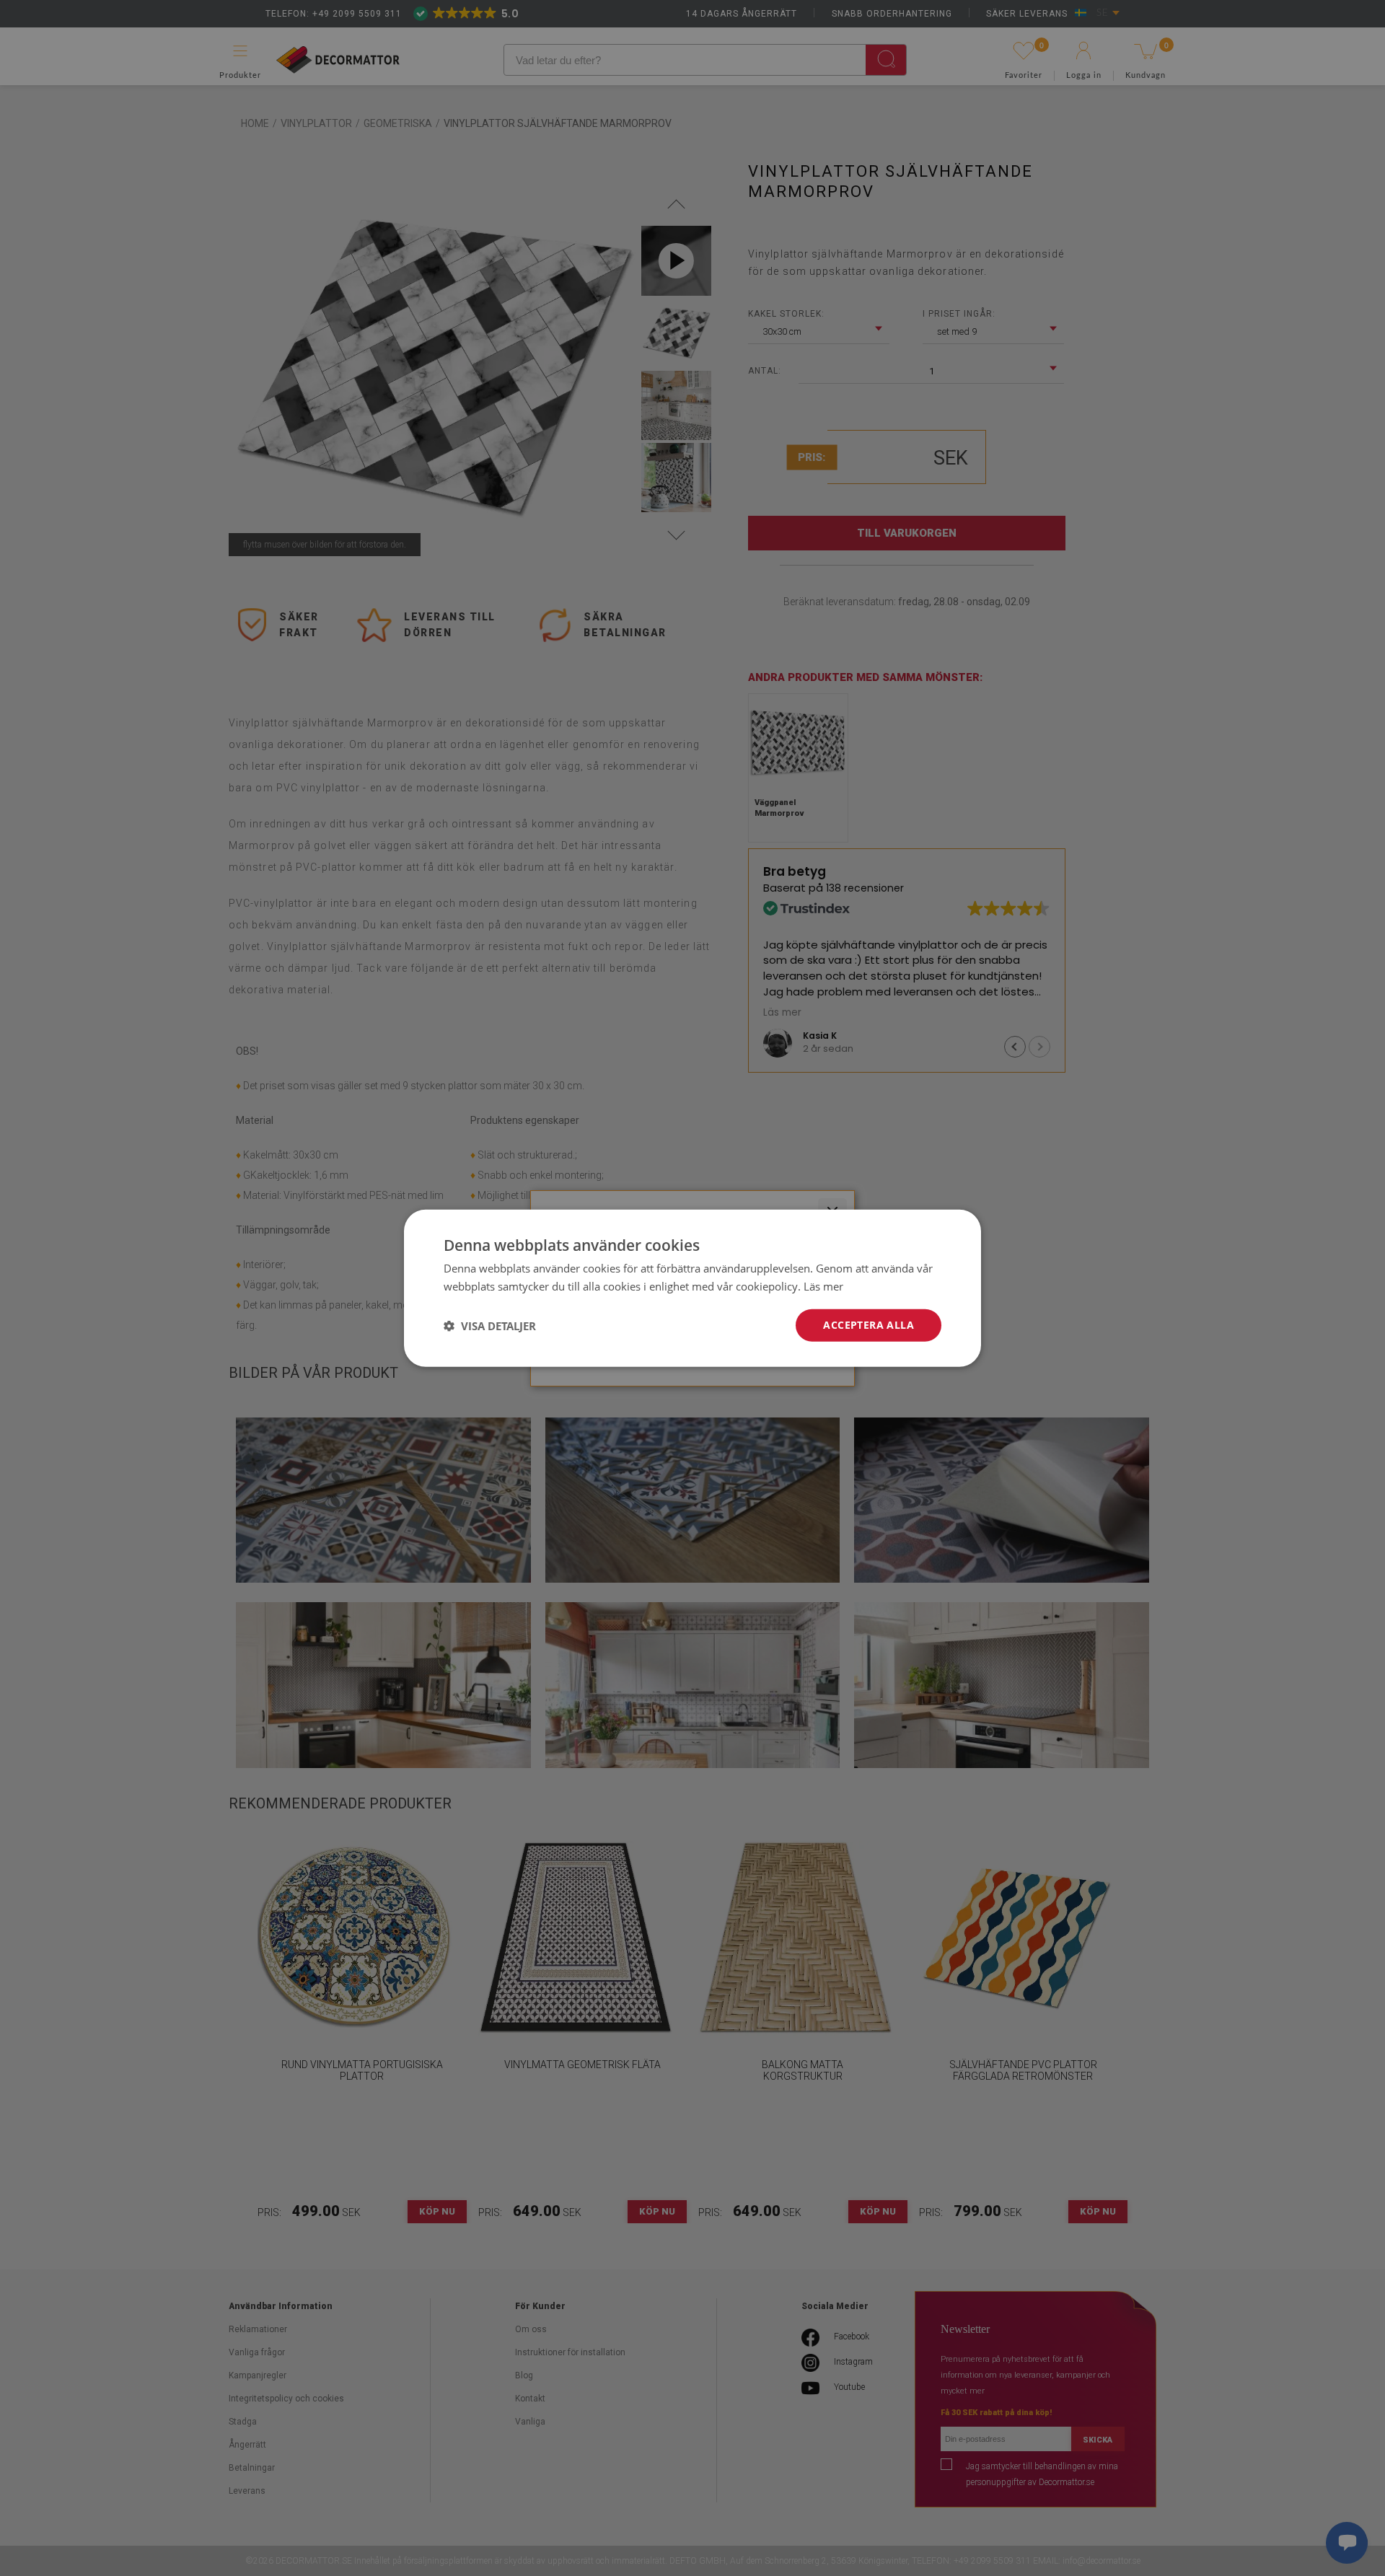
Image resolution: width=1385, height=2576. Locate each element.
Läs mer (823, 1285)
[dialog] (692, 1288)
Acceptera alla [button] (869, 1325)
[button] (490, 1325)
